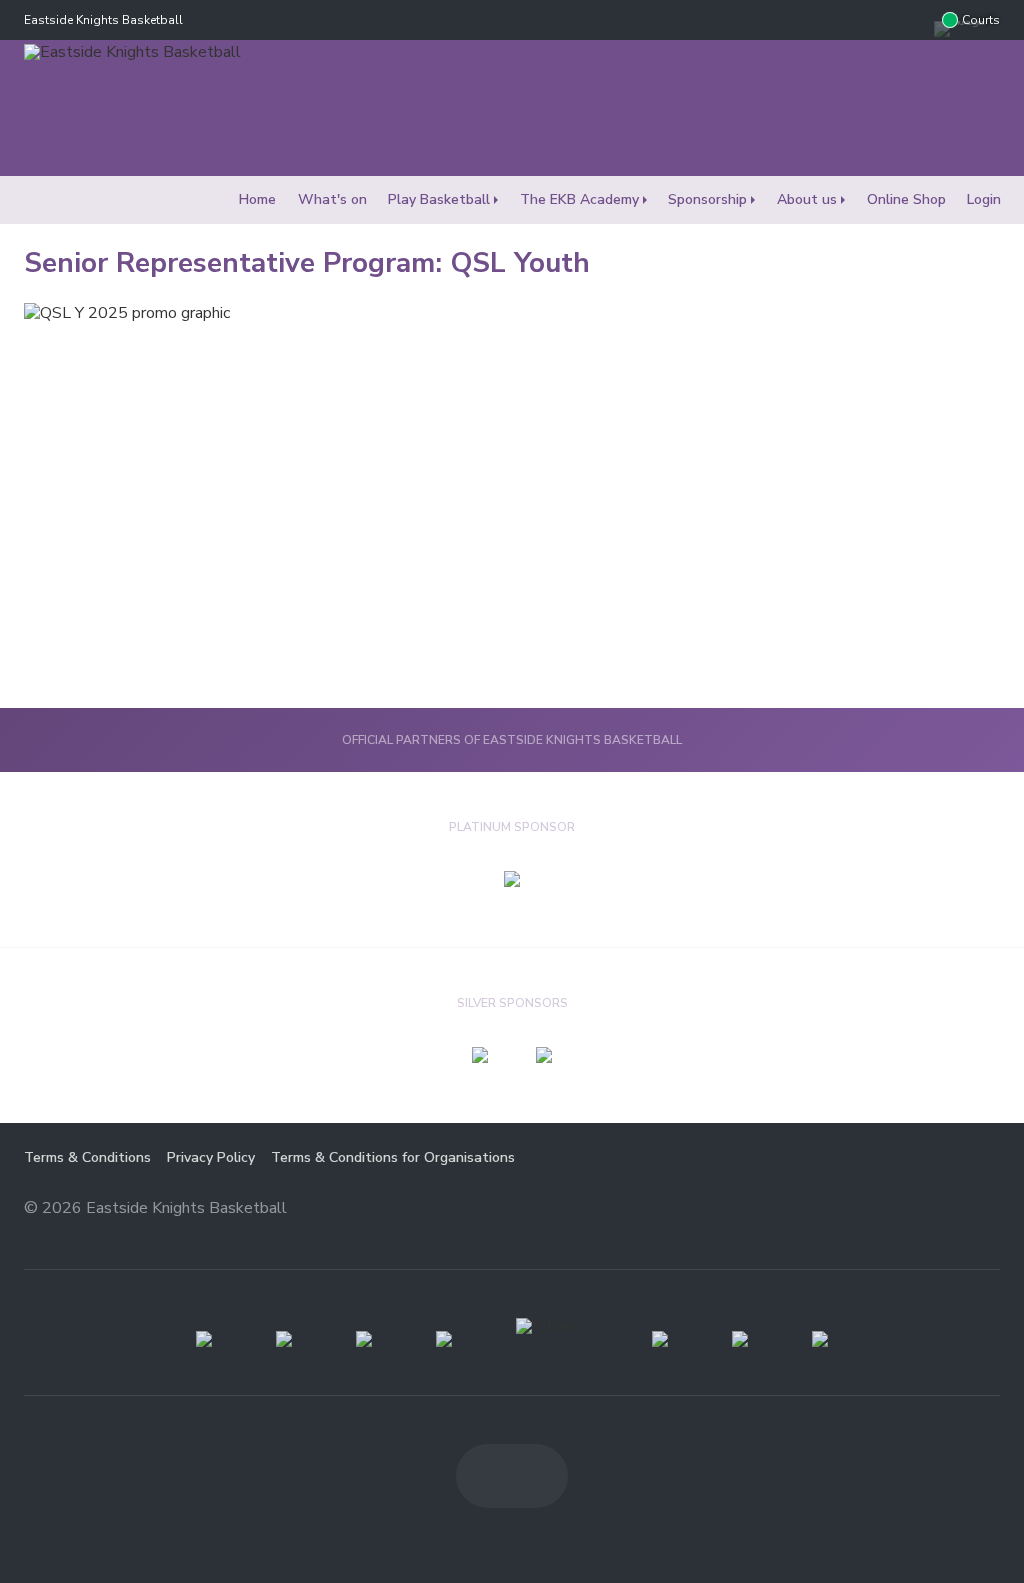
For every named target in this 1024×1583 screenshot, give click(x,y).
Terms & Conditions (87, 1157)
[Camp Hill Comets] (820, 1339)
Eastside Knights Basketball (103, 20)
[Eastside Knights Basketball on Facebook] (874, 20)
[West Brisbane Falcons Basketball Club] (660, 1339)
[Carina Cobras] (204, 1339)
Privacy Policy (211, 1157)
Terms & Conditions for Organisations (393, 1157)
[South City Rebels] (740, 1339)
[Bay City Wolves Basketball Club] (284, 1339)
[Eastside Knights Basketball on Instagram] (914, 20)
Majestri (928, 1209)
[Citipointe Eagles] (364, 1339)
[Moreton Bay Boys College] (444, 1339)
